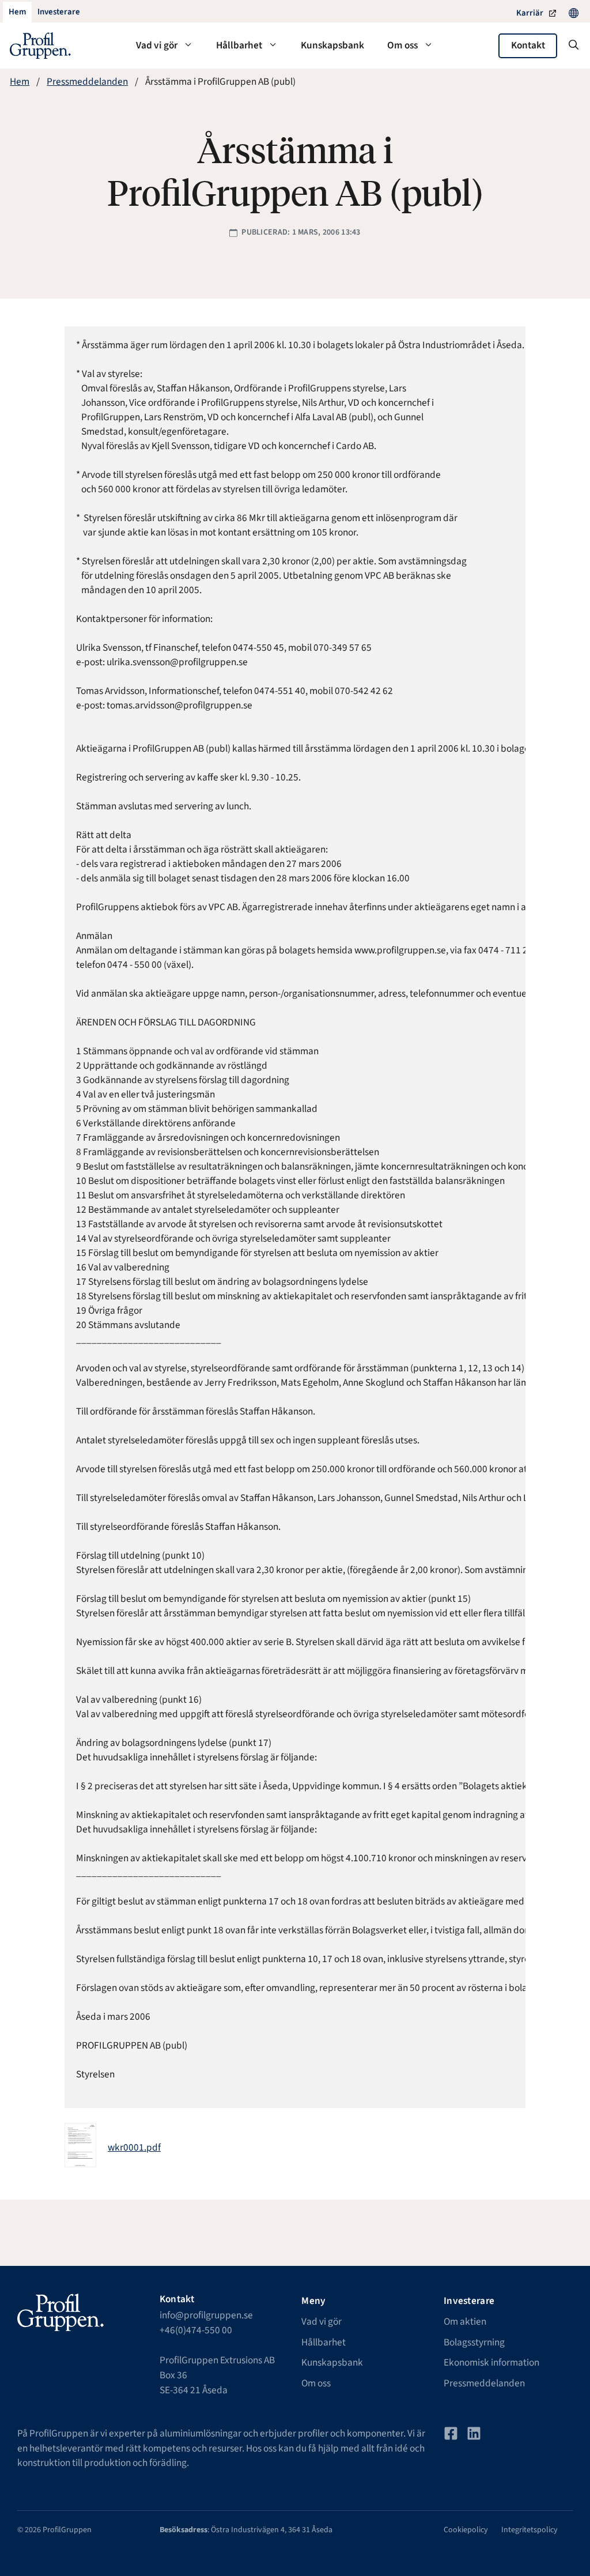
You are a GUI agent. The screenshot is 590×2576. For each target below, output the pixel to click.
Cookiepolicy (466, 2530)
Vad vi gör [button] (157, 45)
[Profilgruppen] (40, 46)
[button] (574, 46)
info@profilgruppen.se (206, 2315)
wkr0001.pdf (134, 2147)
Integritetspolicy (530, 2530)
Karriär (530, 13)
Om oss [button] (402, 45)
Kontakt (528, 45)
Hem (20, 82)
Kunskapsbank (332, 45)
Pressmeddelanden (87, 82)
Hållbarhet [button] (239, 45)
